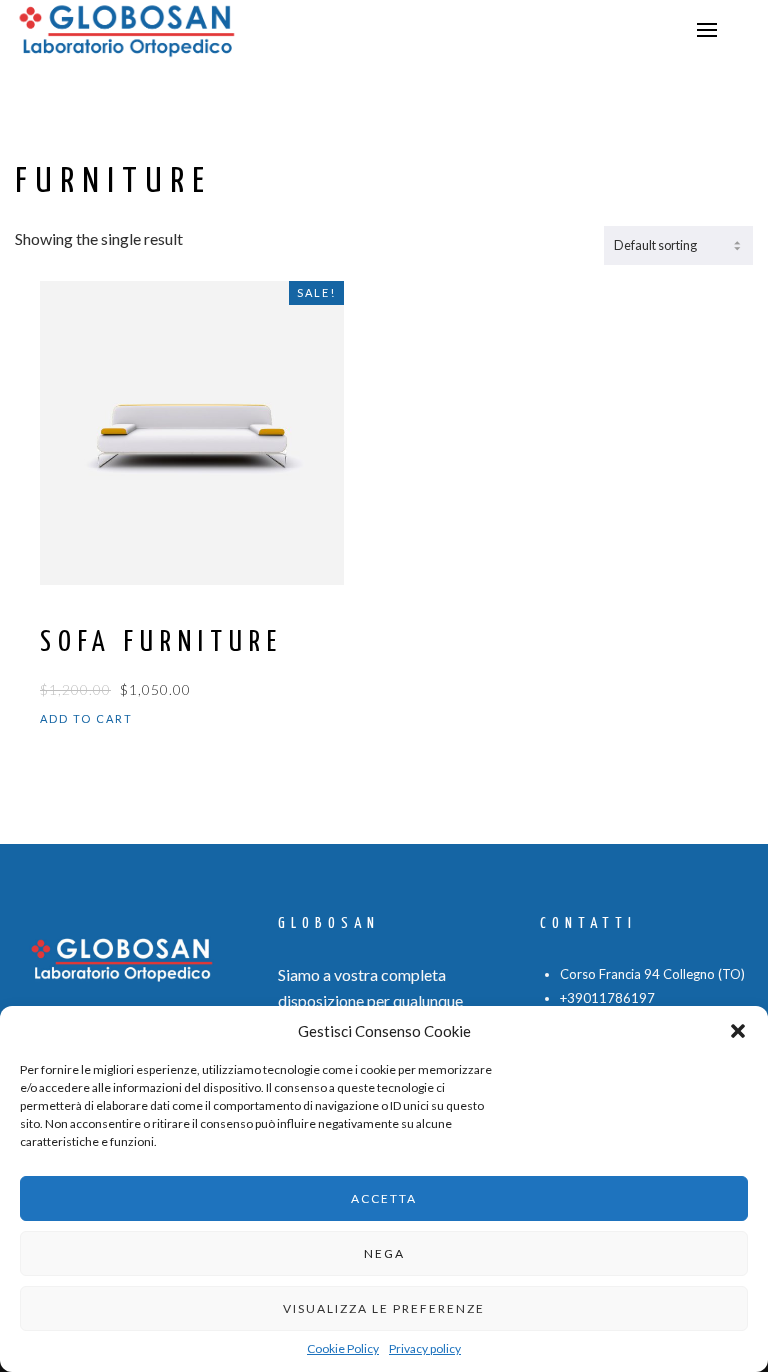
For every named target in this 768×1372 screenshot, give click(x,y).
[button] (738, 1031)
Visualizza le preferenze (384, 1308)
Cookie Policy (343, 1348)
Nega (384, 1253)
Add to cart (86, 718)
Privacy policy (425, 1348)
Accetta (384, 1198)
